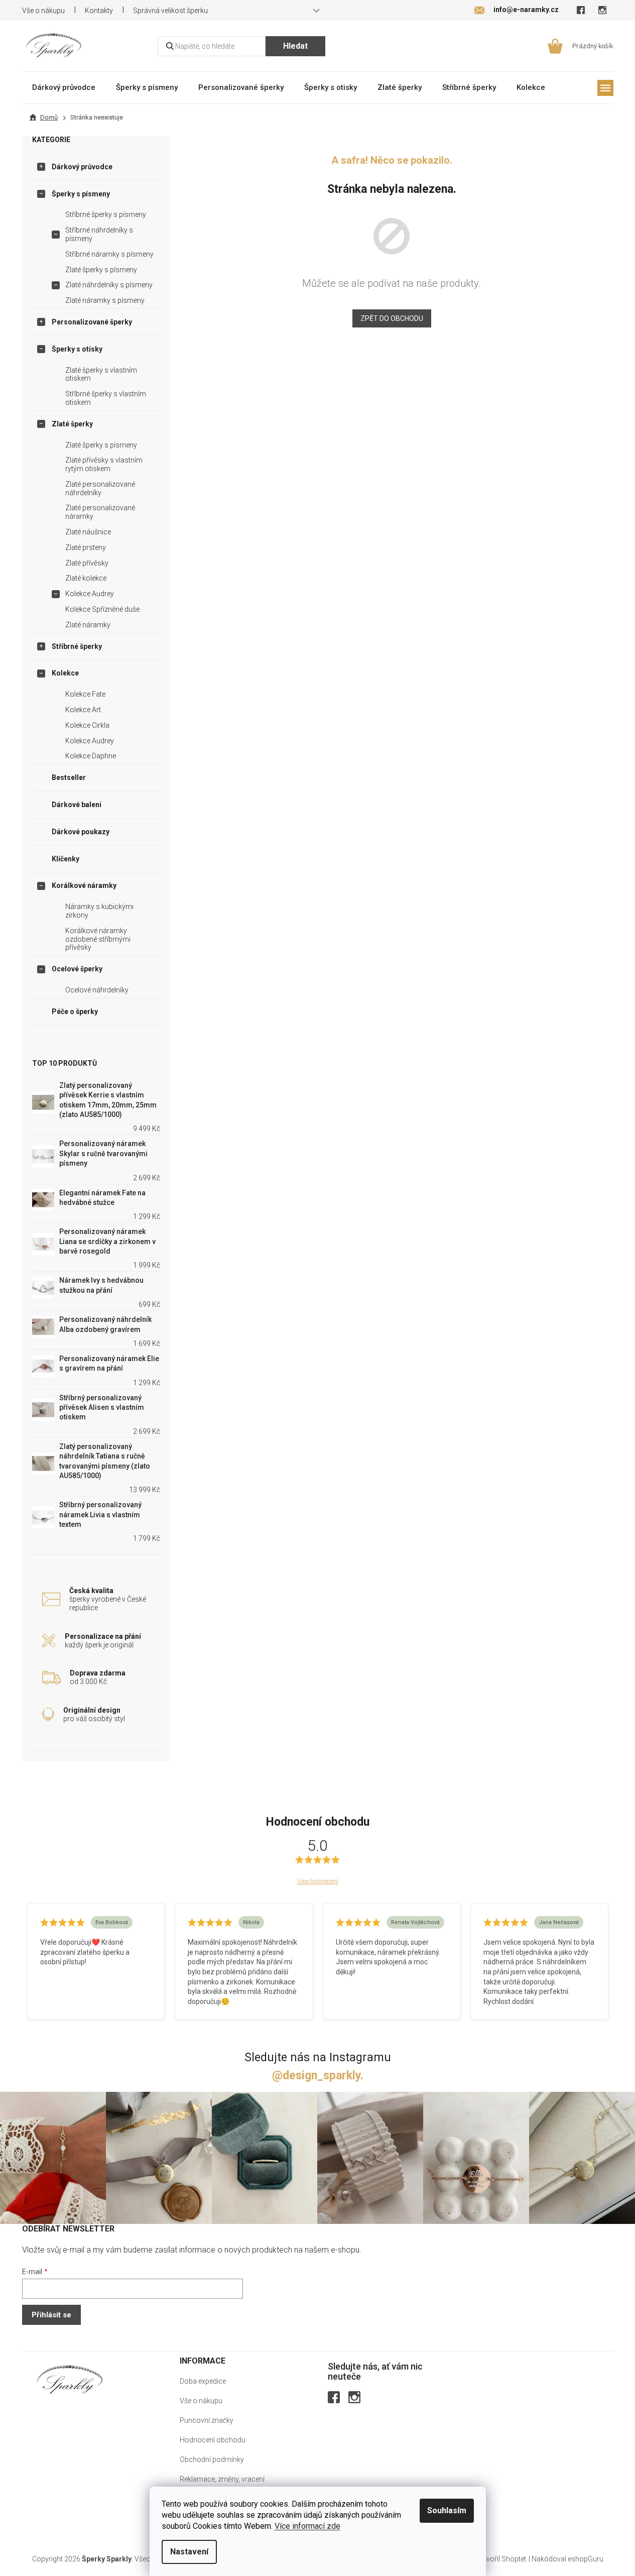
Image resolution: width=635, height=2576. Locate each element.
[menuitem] (64, 87)
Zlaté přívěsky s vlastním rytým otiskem (104, 464)
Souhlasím (447, 2510)
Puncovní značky (207, 2420)
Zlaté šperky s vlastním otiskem (101, 374)
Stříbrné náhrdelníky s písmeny (99, 234)
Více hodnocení (318, 1881)
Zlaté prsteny (86, 547)
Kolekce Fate (85, 694)
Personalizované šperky (92, 322)
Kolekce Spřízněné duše (102, 609)
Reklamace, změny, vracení (222, 2479)
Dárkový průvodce (82, 167)
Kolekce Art (83, 710)
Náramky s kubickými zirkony (99, 911)
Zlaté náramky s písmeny (105, 300)
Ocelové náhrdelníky (97, 990)
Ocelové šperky (77, 969)
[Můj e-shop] (70, 2379)
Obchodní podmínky (212, 2459)
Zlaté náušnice (88, 532)
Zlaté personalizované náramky (100, 512)
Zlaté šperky (72, 424)
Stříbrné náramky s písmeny (109, 254)
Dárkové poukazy (81, 832)
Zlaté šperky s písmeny (101, 270)
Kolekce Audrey (90, 594)
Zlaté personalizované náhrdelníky (100, 488)
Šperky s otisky (77, 349)
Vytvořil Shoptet (501, 2559)
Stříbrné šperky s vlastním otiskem (106, 398)
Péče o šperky (75, 1012)
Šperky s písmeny (81, 194)
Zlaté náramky (88, 625)
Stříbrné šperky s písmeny (106, 214)
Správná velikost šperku (170, 11)
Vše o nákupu (43, 11)
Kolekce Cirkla (87, 725)
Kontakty (99, 11)
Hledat (295, 46)
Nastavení (189, 2552)
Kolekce (65, 673)
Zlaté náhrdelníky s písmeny (109, 285)
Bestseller (69, 777)
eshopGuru (586, 2559)
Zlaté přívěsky (87, 563)
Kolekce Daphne (91, 756)
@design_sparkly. (318, 2076)
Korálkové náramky (84, 885)
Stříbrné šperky (77, 646)
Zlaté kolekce (86, 578)
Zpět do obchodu (392, 318)
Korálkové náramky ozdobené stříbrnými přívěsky (98, 939)
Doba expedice (203, 2381)
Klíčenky (66, 859)
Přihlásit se (51, 2315)
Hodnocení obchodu (213, 2440)
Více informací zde (307, 2526)
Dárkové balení (77, 805)
